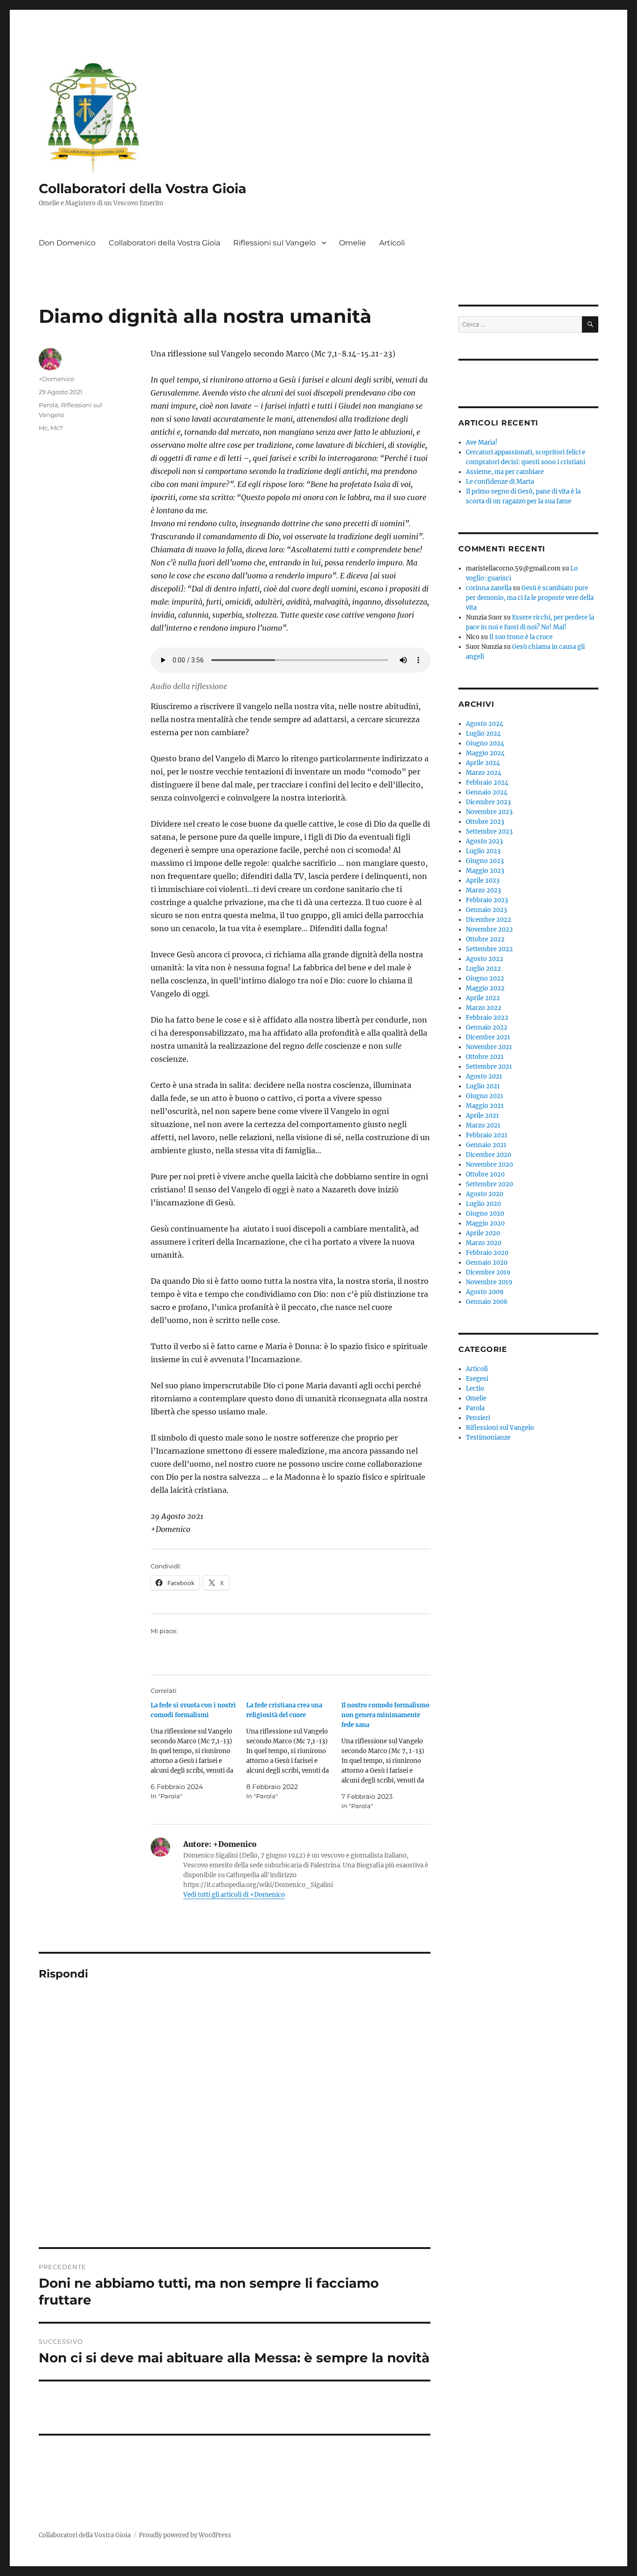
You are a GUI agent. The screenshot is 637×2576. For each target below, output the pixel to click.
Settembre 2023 (489, 832)
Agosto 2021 (484, 1076)
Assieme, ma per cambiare (505, 472)
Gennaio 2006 (487, 1302)
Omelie (353, 243)
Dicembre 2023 (488, 802)
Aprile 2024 (483, 763)
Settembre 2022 (489, 949)
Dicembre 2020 (488, 1155)
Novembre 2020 (489, 1165)
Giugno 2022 (485, 978)
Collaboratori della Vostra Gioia (142, 188)
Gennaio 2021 (486, 1145)
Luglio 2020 (483, 1204)
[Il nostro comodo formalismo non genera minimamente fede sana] (389, 1756)
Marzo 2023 (483, 890)
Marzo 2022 (484, 1008)
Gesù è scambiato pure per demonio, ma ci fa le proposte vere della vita (530, 598)
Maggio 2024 (485, 753)
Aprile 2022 (483, 998)
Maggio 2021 (485, 1106)
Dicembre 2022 (488, 920)
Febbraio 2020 (487, 1253)
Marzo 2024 (484, 773)
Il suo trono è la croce (521, 637)
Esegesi (477, 1379)
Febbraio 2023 (487, 900)
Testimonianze (488, 1438)
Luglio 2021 (483, 1086)
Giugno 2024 (485, 743)
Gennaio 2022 (487, 1027)
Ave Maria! (482, 442)
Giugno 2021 (485, 1096)
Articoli (392, 243)
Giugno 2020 (485, 1214)
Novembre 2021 (489, 1047)
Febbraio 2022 (487, 1018)
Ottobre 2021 (485, 1057)
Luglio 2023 (483, 851)
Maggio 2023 (485, 871)
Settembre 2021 (489, 1067)
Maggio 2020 (485, 1223)
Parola (48, 405)
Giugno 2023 (485, 861)
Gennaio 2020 (487, 1263)
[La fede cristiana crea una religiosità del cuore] (294, 1751)
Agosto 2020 (485, 1194)
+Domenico (56, 379)
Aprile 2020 (483, 1233)
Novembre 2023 (489, 812)
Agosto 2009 (485, 1292)
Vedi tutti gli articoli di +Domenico (234, 1895)
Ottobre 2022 (485, 939)
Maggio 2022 (485, 988)
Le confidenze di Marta (500, 482)
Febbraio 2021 (487, 1135)
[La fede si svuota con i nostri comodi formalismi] (198, 1751)
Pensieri (478, 1418)
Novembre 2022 (489, 929)
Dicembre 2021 (488, 1037)
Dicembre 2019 (488, 1272)
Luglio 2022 (483, 969)
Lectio (475, 1389)
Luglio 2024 (483, 734)
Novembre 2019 (489, 1282)
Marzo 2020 (484, 1243)
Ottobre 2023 (485, 822)
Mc (43, 428)
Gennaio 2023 (486, 910)
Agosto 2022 (485, 959)
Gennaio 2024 (487, 792)
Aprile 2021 (482, 1116)
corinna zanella (489, 588)
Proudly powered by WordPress (185, 2535)
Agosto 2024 (485, 724)
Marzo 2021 (483, 1125)
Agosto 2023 (484, 841)
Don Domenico (67, 243)
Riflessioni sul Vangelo (274, 243)
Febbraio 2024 (487, 783)
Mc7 (57, 428)
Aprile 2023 (483, 881)
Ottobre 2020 (485, 1174)
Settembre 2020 (489, 1184)
